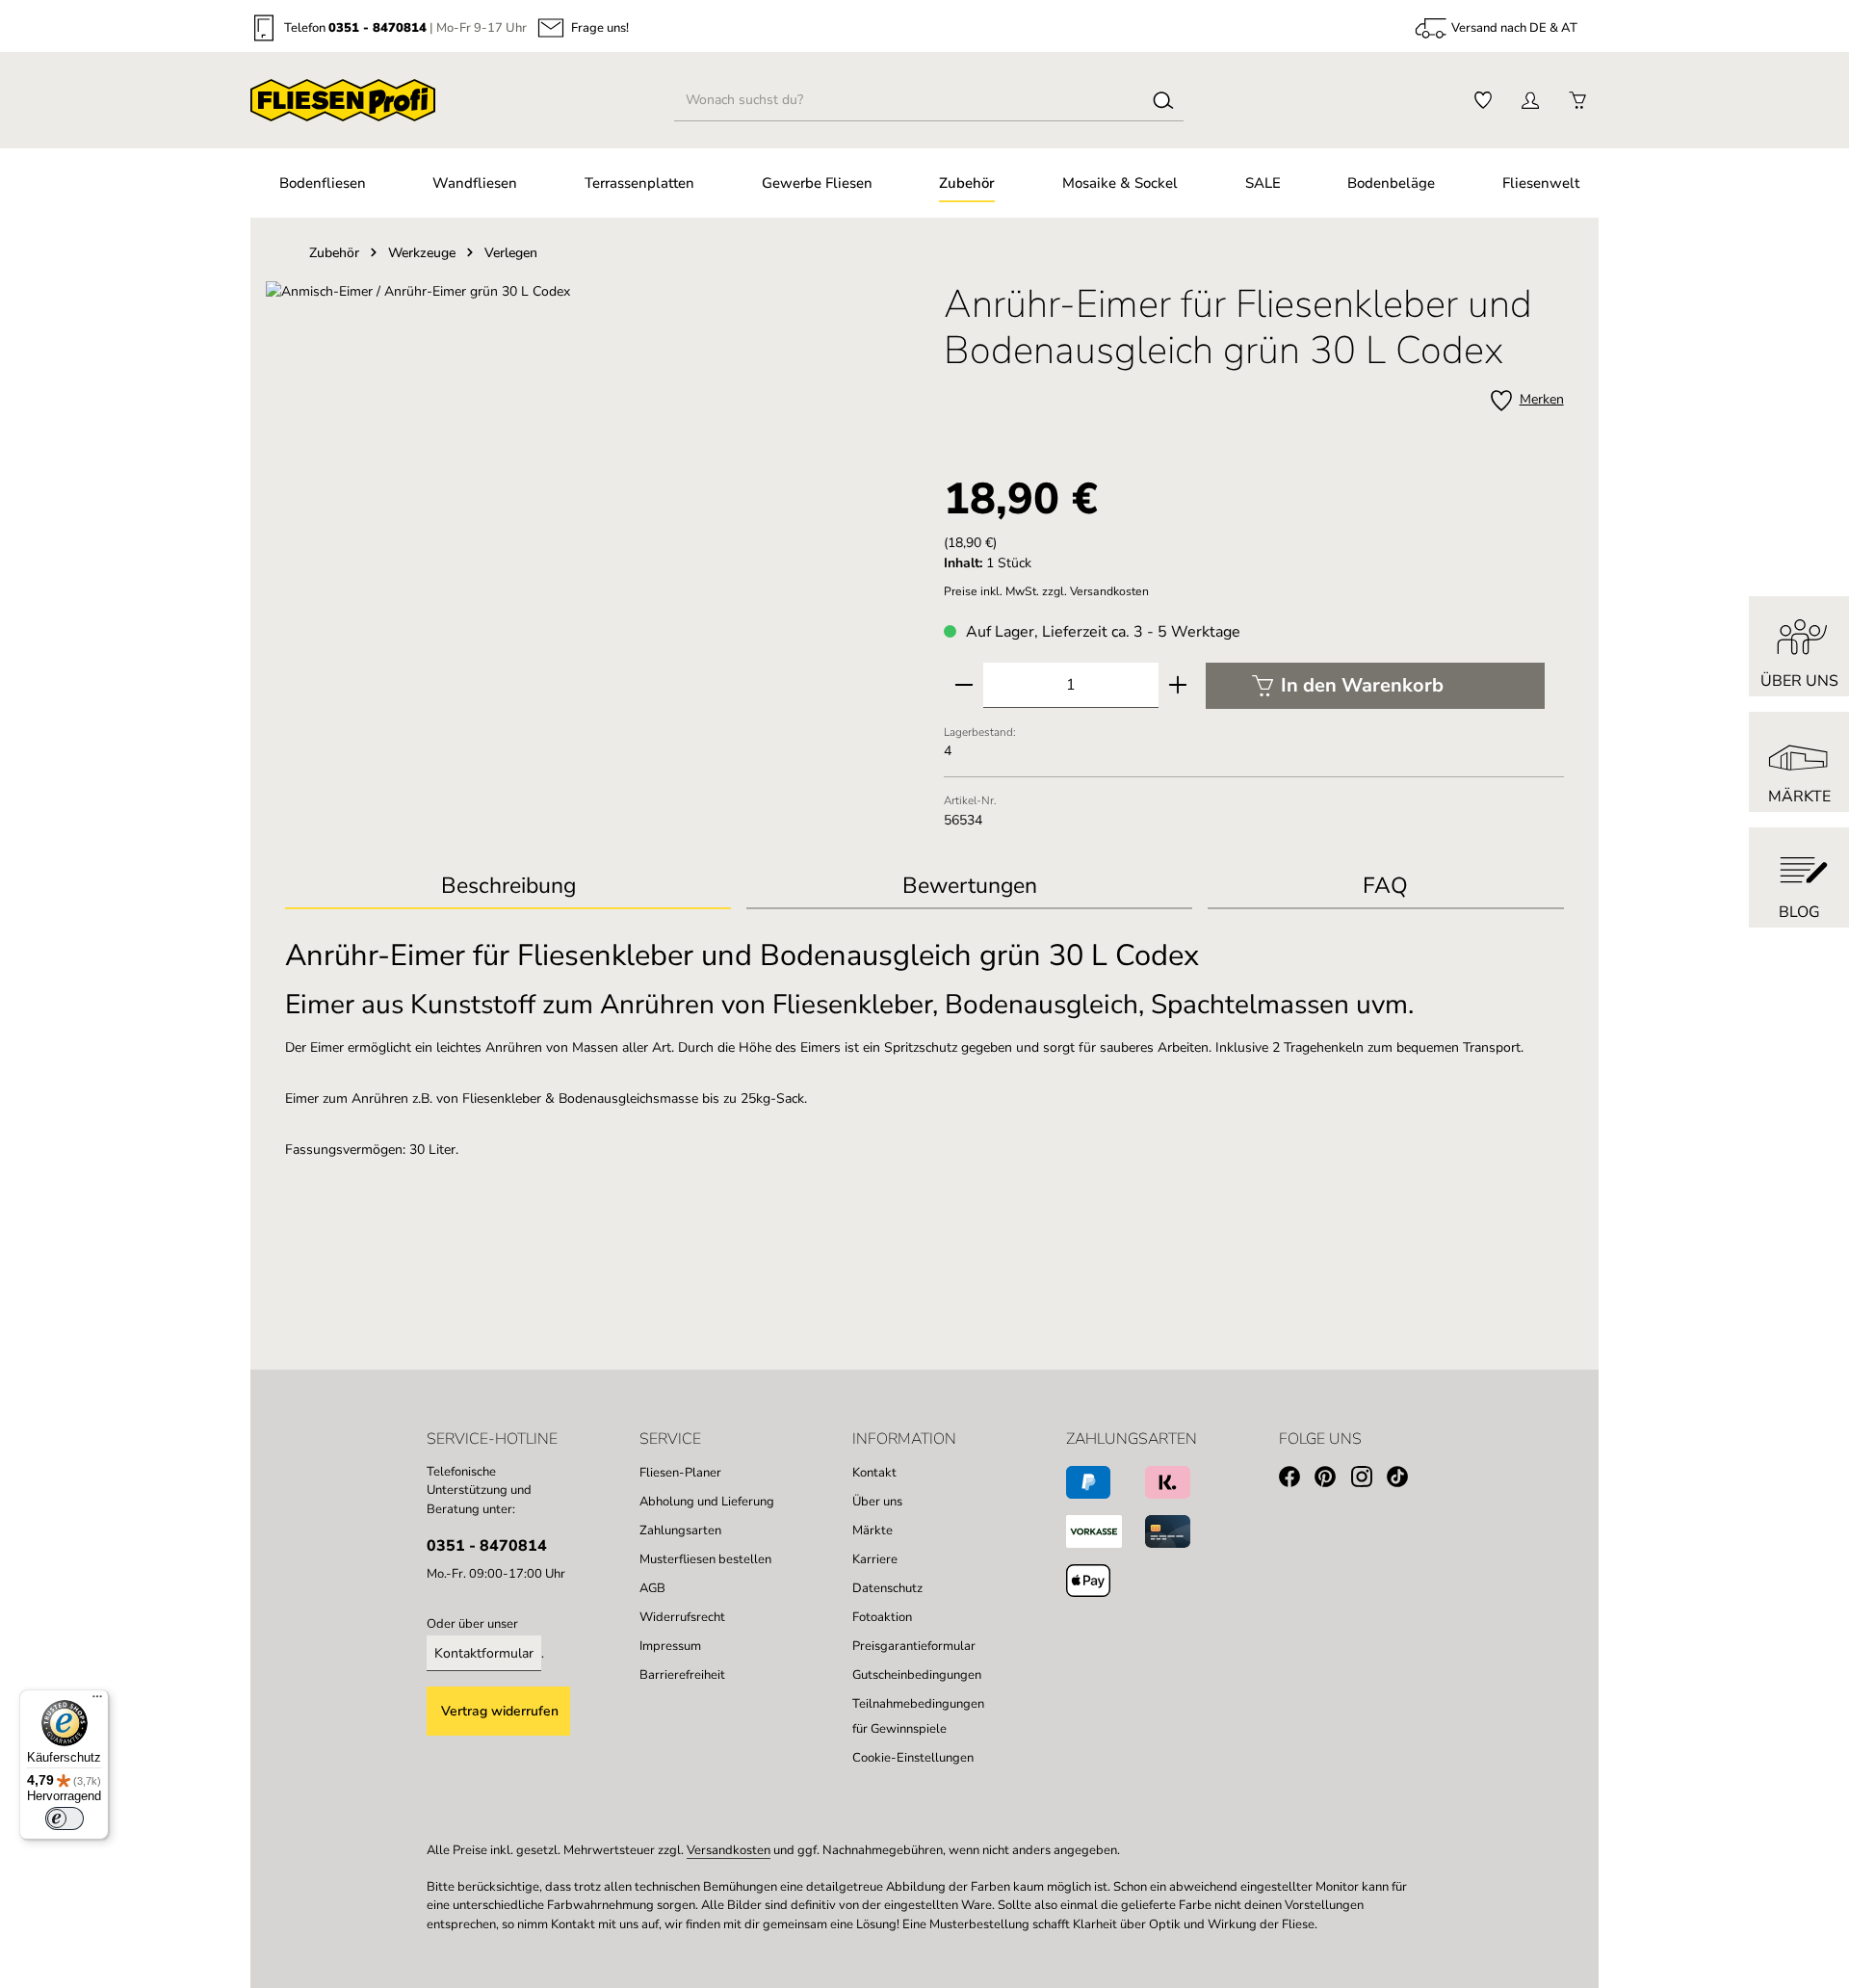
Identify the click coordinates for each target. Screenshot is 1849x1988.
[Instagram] (1369, 1480)
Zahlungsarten (680, 1530)
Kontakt (874, 1473)
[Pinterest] (1332, 1480)
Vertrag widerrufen (500, 1711)
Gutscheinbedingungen (917, 1675)
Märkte (872, 1530)
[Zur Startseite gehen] (343, 100)
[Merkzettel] (1483, 101)
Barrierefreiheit (682, 1675)
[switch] (65, 1818)
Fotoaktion (882, 1617)
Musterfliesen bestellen (705, 1559)
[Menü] (97, 1701)
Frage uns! (600, 28)
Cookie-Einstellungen (913, 1758)
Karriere (875, 1559)
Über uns (877, 1502)
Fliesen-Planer (680, 1473)
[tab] (508, 888)
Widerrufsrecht (682, 1617)
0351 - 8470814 (378, 28)
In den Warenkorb (1362, 685)
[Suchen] (1163, 100)
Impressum (670, 1646)
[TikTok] (1405, 1480)
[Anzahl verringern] (964, 685)
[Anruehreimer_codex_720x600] (595, 488)
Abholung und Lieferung (707, 1502)
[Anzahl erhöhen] (1178, 685)
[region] (595, 488)
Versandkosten (729, 1850)
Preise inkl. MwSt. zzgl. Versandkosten (1046, 591)
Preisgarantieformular (914, 1646)
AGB (652, 1588)
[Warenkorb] (1577, 101)
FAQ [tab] (1385, 886)
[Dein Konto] (1530, 101)
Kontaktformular (484, 1653)
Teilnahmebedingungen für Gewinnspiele (918, 1716)
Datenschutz (887, 1588)
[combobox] (910, 100)
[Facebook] (1297, 1480)
